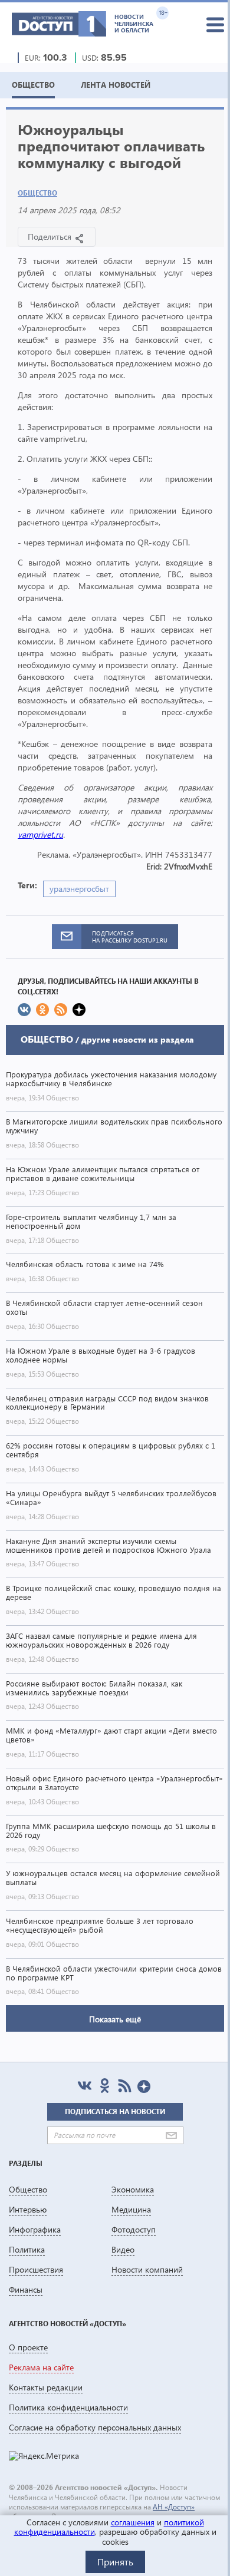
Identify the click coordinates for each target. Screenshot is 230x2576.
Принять (115, 2562)
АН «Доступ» (174, 2507)
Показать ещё (115, 2019)
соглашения (133, 2522)
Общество (37, 193)
